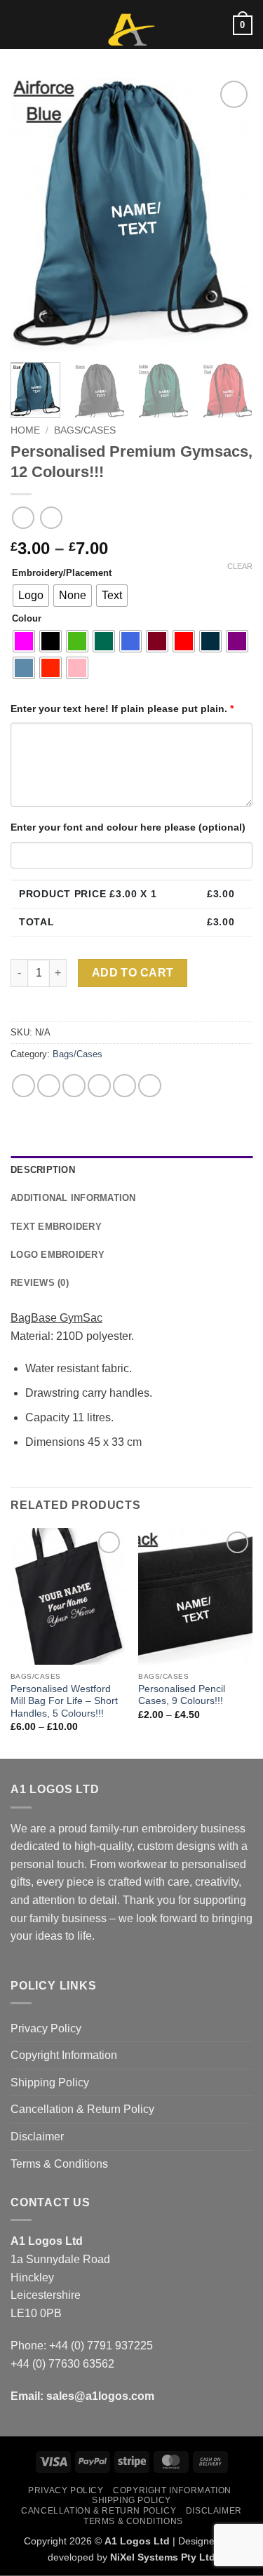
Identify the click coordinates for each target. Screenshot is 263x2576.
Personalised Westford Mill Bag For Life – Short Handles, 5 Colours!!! (64, 1701)
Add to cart (133, 973)
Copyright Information (64, 2055)
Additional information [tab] (73, 1198)
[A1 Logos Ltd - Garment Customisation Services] (132, 30)
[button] (19, 24)
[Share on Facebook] (49, 1086)
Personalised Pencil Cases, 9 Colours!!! (182, 1695)
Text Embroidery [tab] (56, 1227)
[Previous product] (51, 517)
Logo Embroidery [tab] (58, 1255)
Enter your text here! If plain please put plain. (122, 709)
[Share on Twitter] (74, 1086)
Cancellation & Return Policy (82, 2109)
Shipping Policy (50, 2082)
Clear (240, 566)
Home (25, 430)
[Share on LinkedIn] (150, 1086)
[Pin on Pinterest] (124, 1086)
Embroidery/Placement (62, 573)
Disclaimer (37, 2136)
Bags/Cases (85, 430)
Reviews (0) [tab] (40, 1283)
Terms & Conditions (59, 2164)
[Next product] (23, 517)
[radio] (31, 596)
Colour (27, 619)
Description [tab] (43, 1170)
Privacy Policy (46, 2028)
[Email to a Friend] (99, 1086)
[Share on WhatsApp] (23, 1086)
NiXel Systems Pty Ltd (163, 2557)
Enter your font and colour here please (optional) (128, 827)
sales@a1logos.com (100, 2396)
